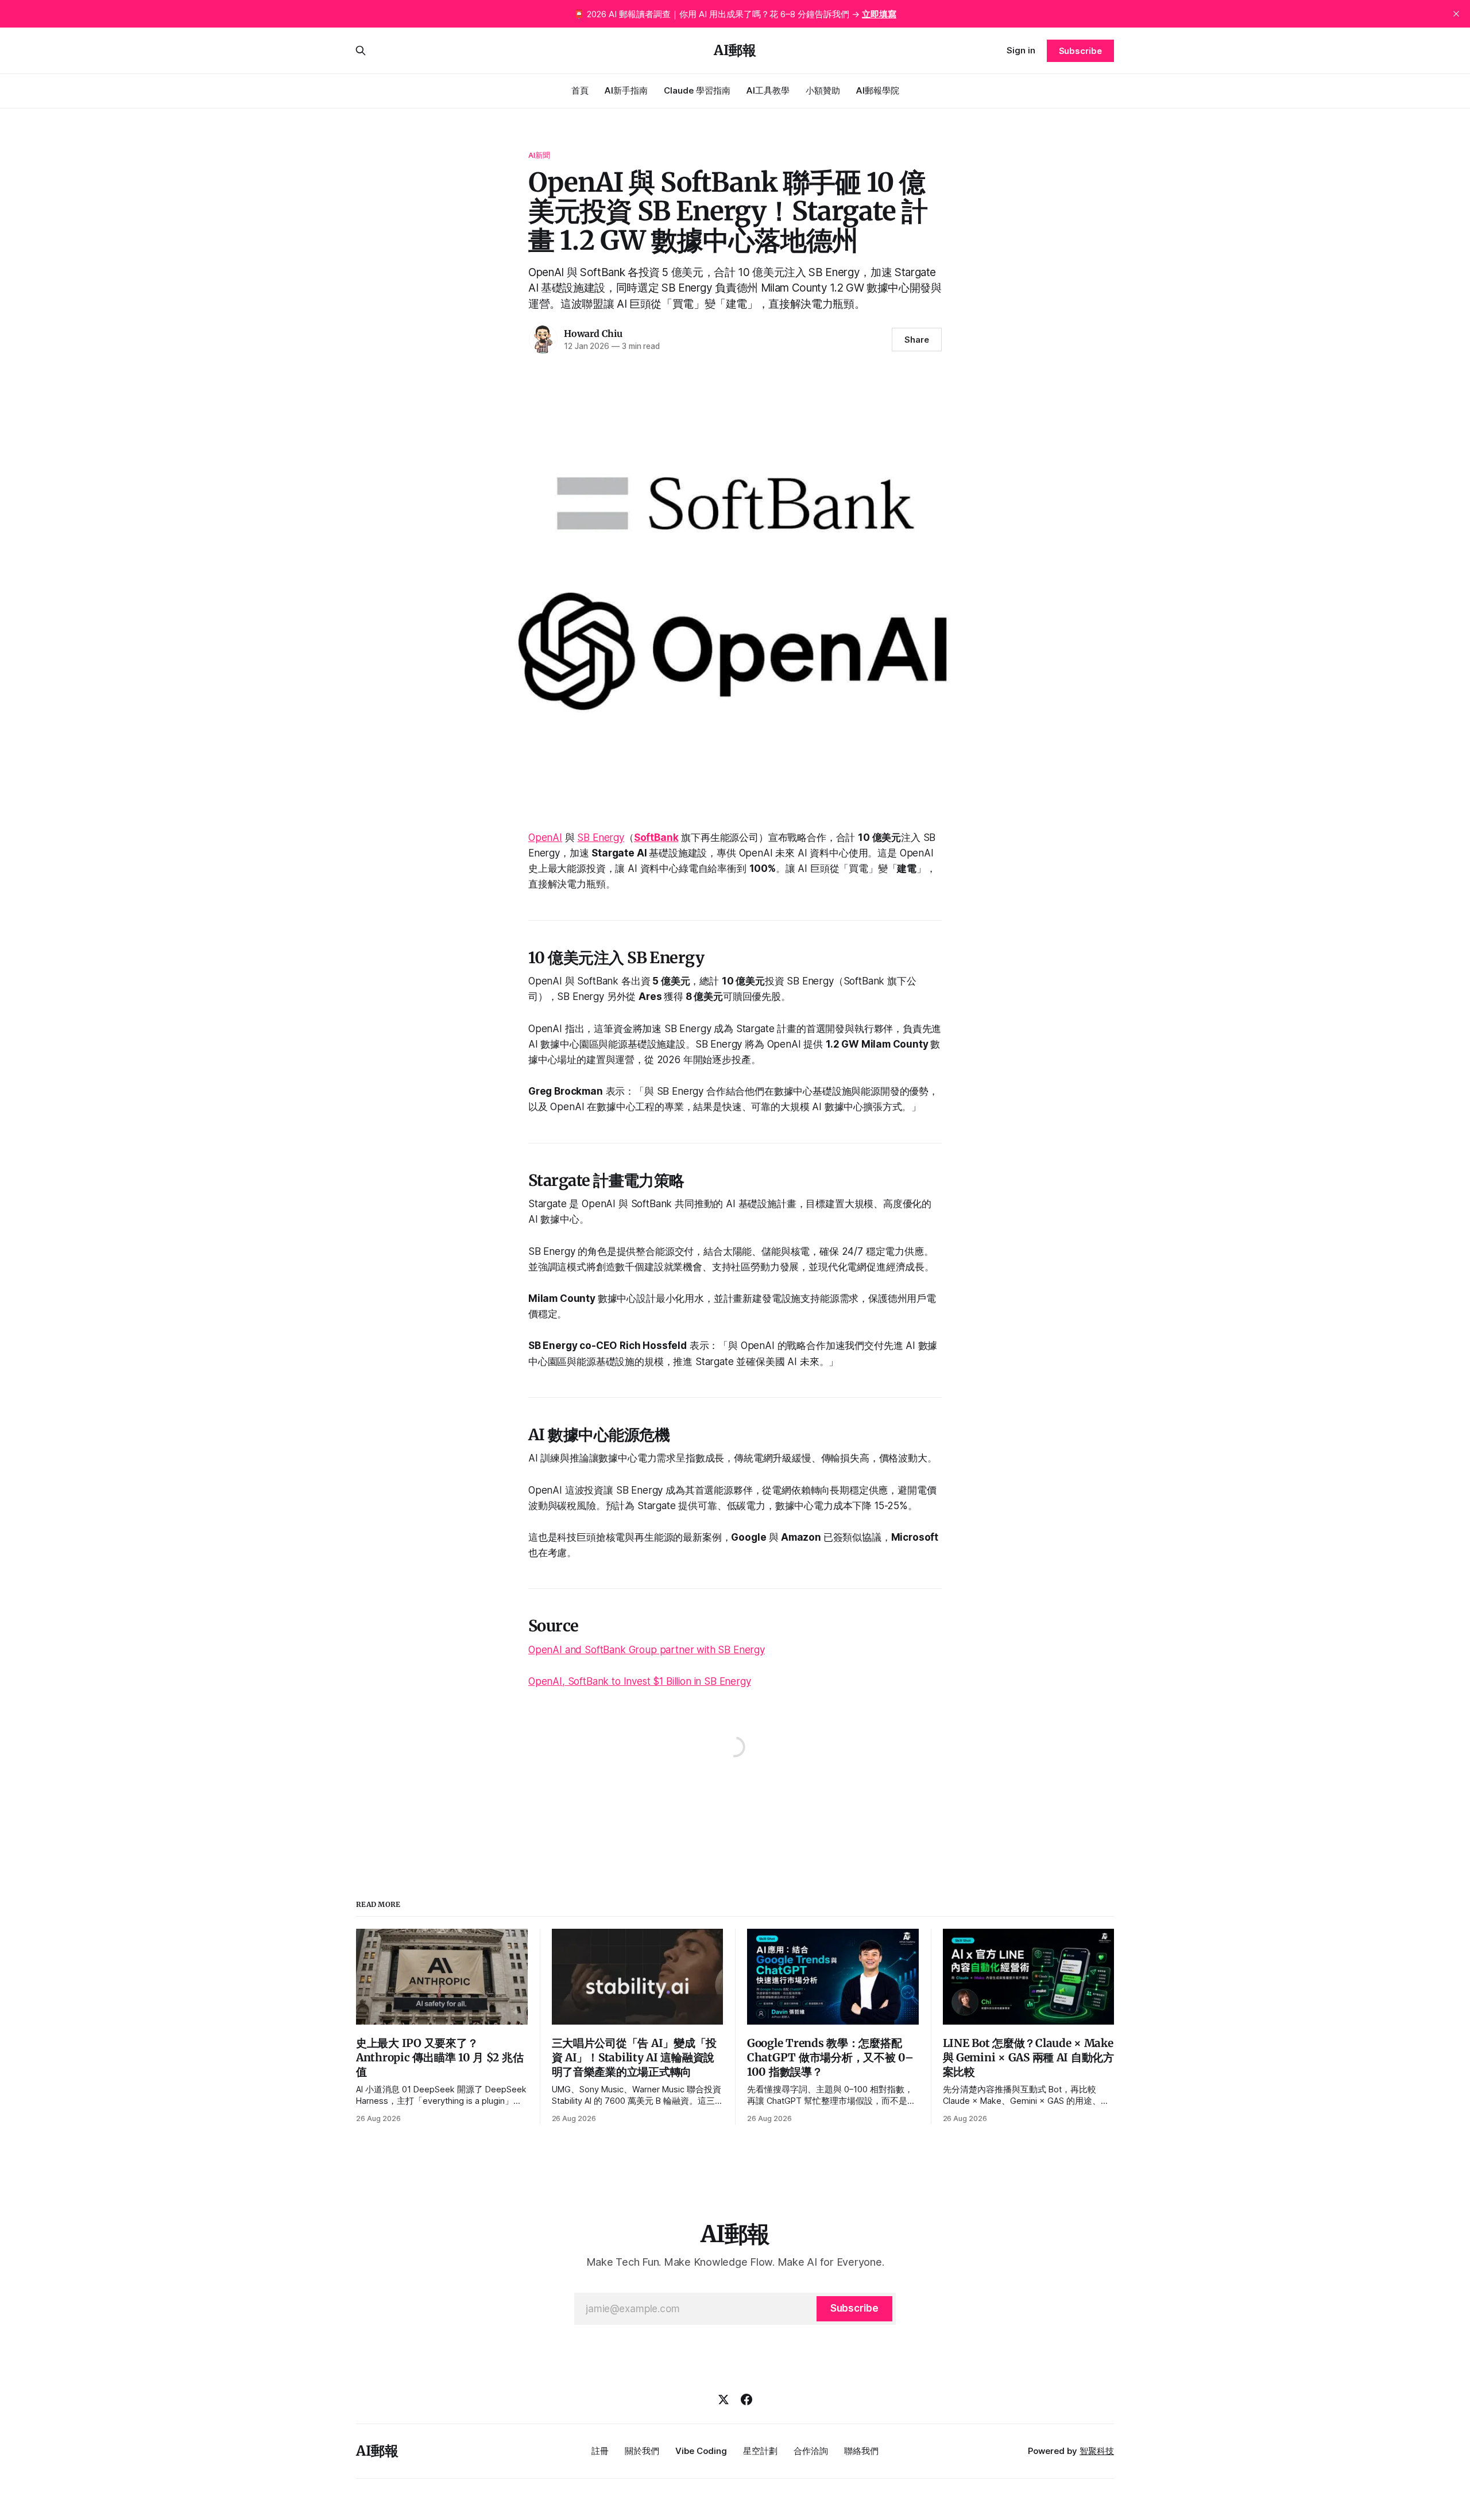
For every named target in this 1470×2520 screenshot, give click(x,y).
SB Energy (600, 838)
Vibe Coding (701, 2451)
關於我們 (642, 2451)
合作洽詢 (811, 2451)
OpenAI (545, 838)
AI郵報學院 (878, 90)
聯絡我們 (861, 2451)
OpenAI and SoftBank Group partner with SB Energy (647, 1650)
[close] (1456, 14)
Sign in (1021, 50)
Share (917, 340)
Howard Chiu (593, 334)
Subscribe (1080, 51)
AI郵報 (735, 51)
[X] (724, 2399)
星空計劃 (760, 2451)
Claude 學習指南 (697, 90)
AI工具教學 (768, 90)
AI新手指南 (626, 90)
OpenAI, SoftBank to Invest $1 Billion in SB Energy (640, 1681)
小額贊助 (823, 90)
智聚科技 (1097, 2451)
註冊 (600, 2451)
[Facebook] (746, 2399)
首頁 (580, 90)
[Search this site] (361, 51)
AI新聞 (539, 155)
